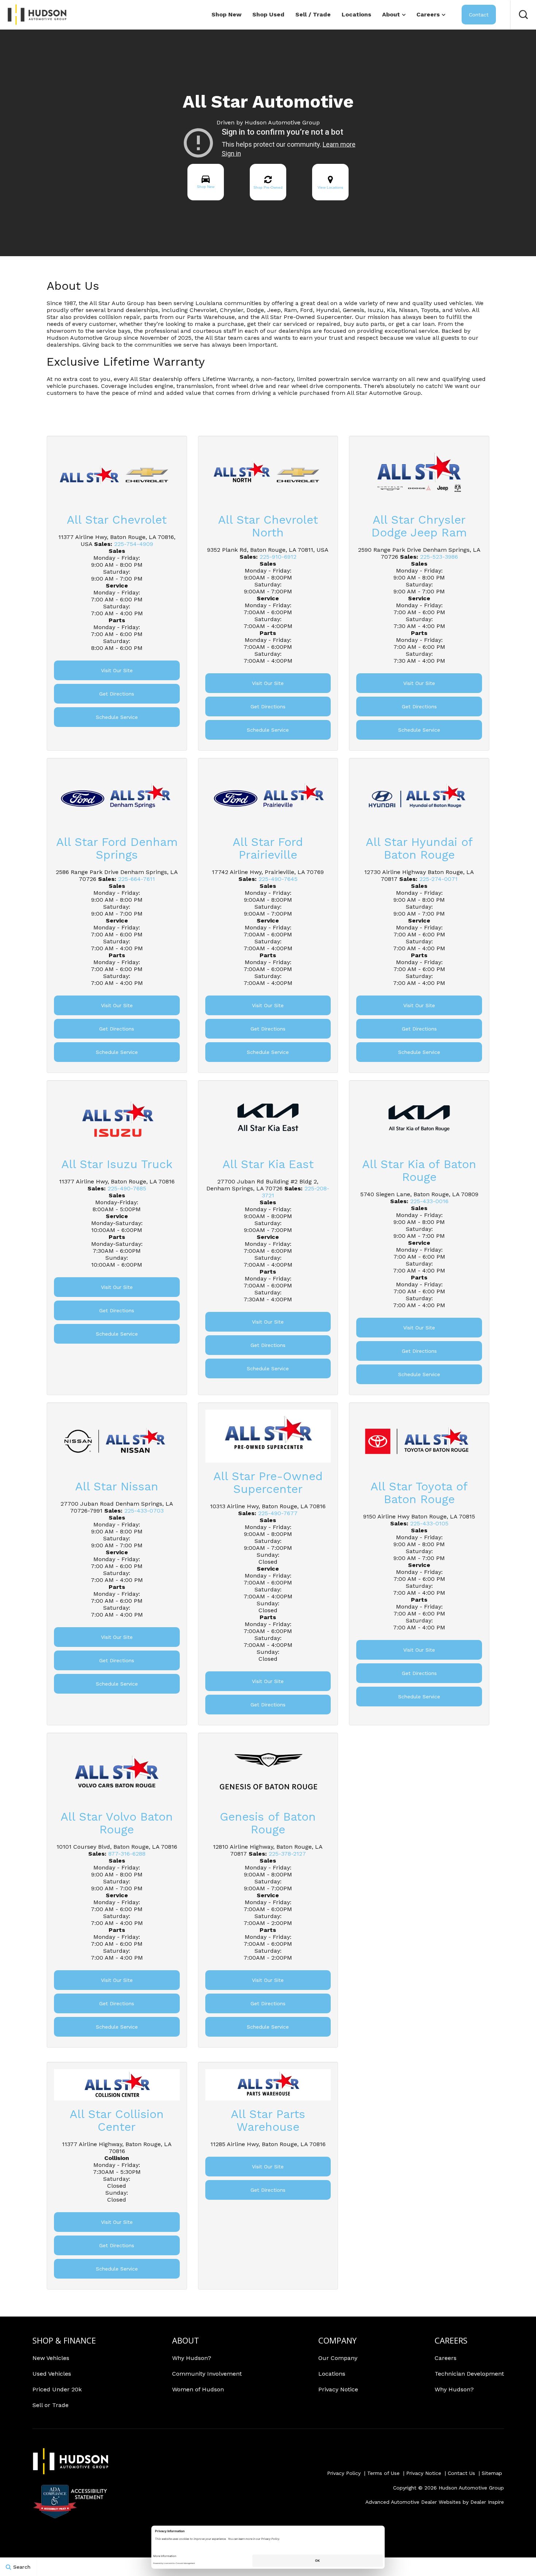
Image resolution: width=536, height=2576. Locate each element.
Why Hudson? (192, 2358)
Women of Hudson (198, 2389)
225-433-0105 (429, 1523)
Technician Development (469, 2374)
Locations (356, 14)
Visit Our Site (117, 670)
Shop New (226, 14)
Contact (479, 15)
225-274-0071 (438, 879)
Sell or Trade (51, 2405)
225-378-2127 (287, 1854)
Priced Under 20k (57, 2389)
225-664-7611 (137, 879)
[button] (523, 15)
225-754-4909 (134, 544)
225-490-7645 (278, 879)
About (391, 14)
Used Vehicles (52, 2374)
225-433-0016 (429, 1201)
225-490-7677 (278, 1513)
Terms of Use (383, 2473)
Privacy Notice (338, 2389)
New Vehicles (51, 2358)
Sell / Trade (313, 14)
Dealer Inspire (487, 2502)
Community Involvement (207, 2374)
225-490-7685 (127, 1188)
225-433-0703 (144, 1511)
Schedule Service (117, 717)
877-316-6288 (127, 1854)
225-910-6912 (278, 557)
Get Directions (117, 694)
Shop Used (268, 14)
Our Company (338, 2358)
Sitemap (492, 2473)
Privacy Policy (344, 2473)
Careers (428, 14)
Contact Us (461, 2473)
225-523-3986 (439, 557)
